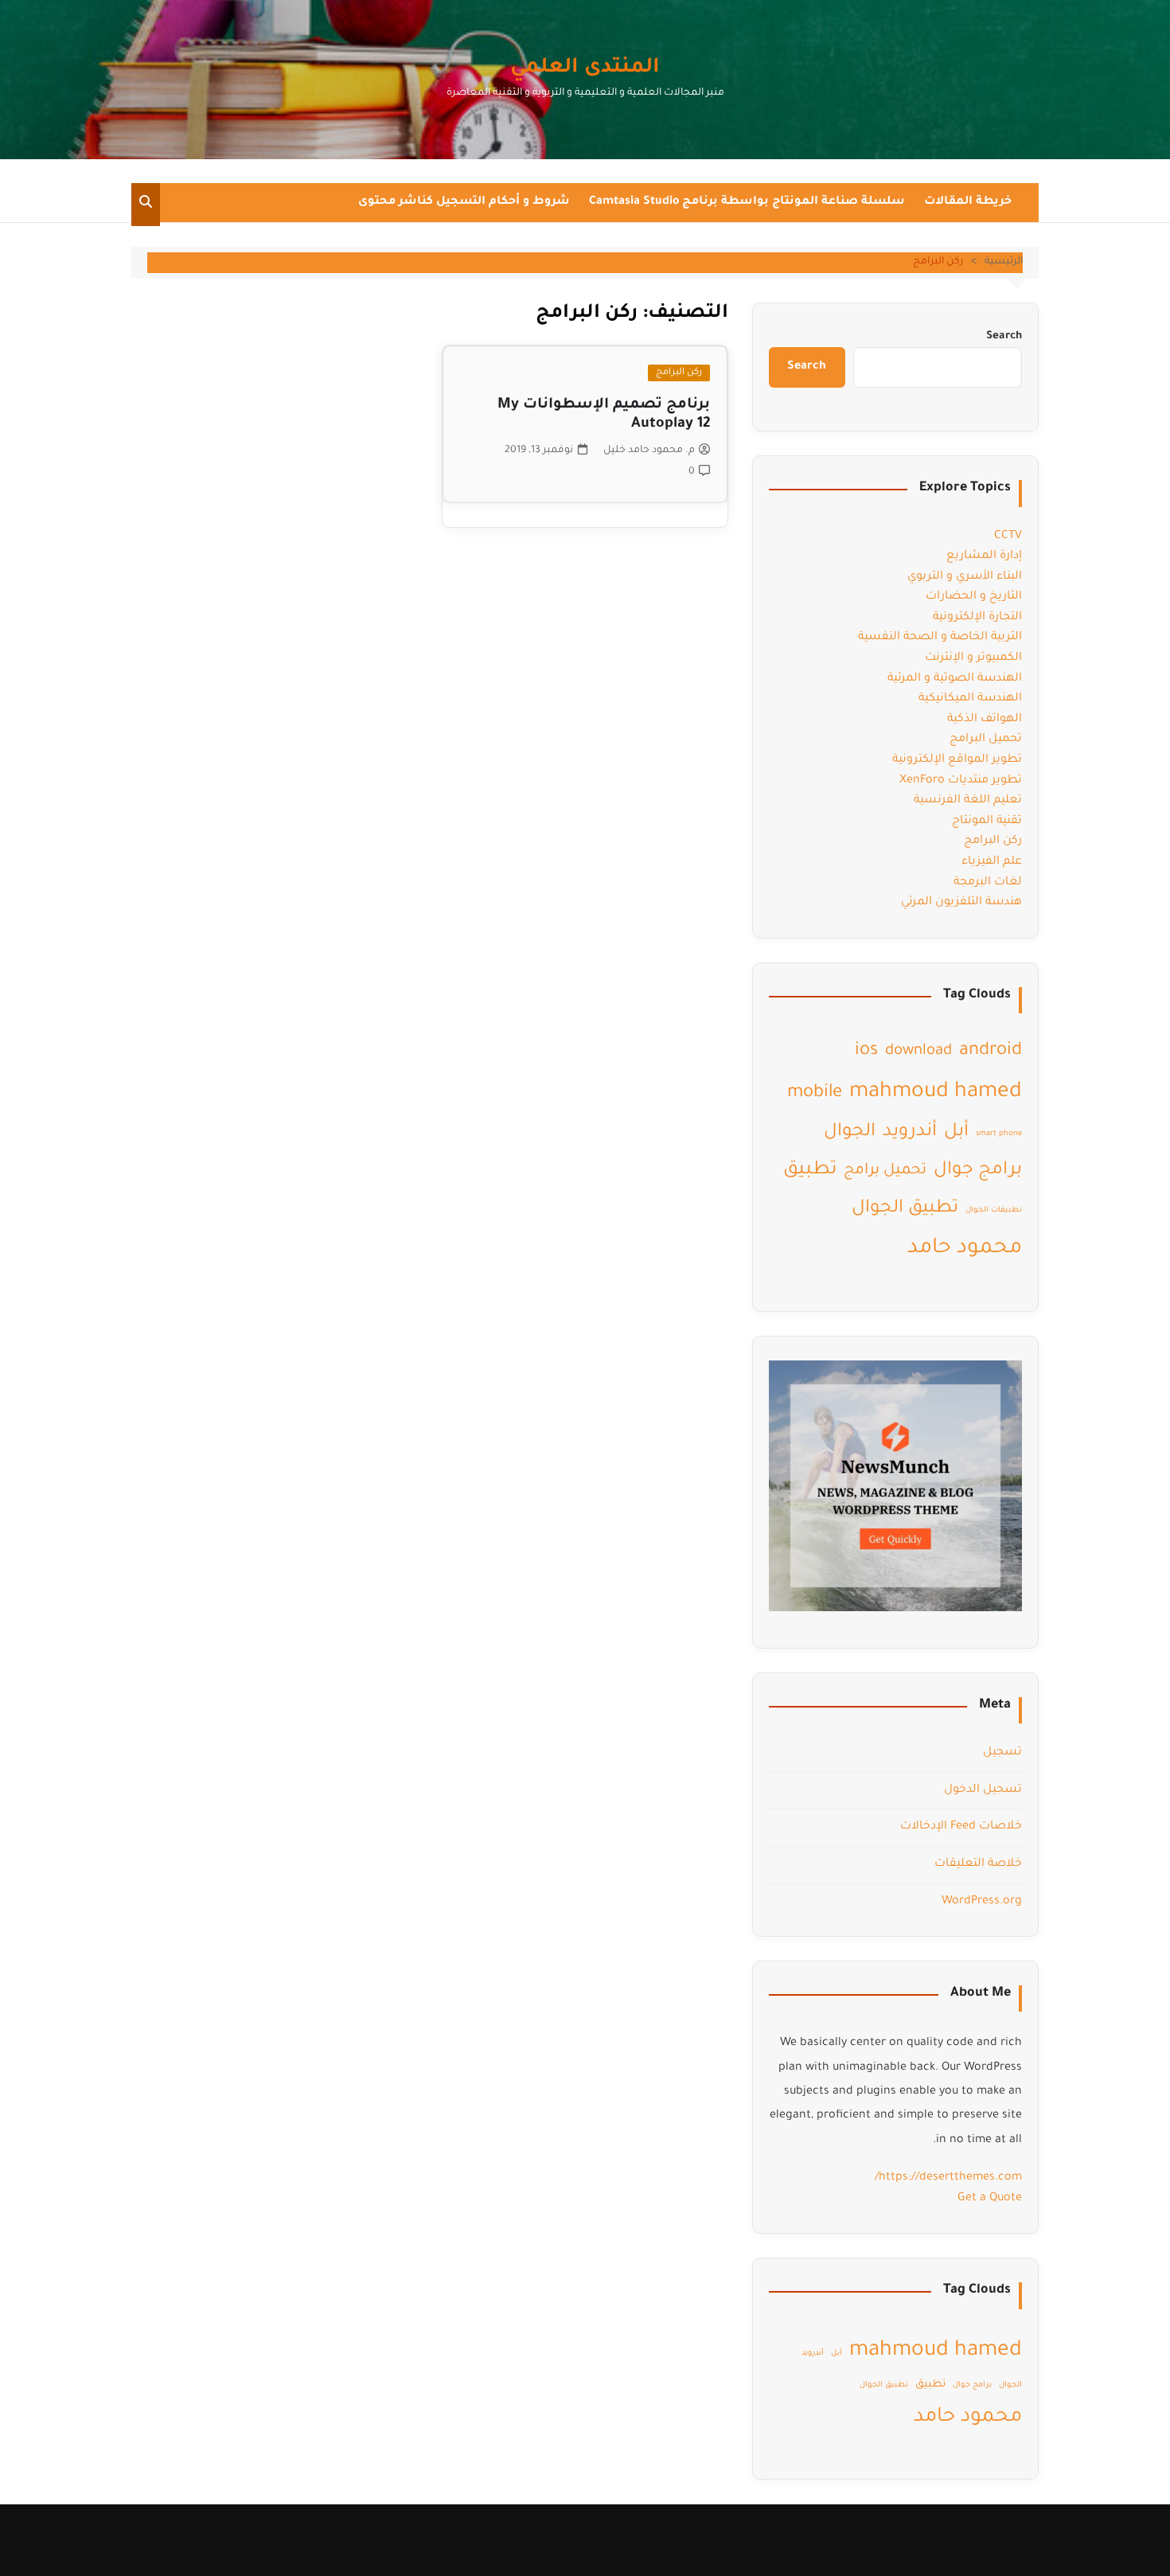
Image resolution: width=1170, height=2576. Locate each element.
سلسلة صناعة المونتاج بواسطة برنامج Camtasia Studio (747, 202)
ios (866, 1051)
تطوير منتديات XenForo (961, 781)
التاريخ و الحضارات (974, 597)
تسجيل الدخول (983, 1790)
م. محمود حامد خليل (649, 451)
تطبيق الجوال (905, 1209)
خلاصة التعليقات (978, 1864)
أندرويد (910, 1132)
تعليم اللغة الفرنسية (968, 801)
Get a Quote (990, 2199)
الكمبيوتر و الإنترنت (973, 658)
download (918, 1052)
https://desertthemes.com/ (948, 2178)
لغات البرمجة (988, 883)
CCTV (1008, 537)
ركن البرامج (679, 373)
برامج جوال (978, 1171)
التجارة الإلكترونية (977, 618)
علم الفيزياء (992, 862)
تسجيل (1002, 1753)
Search (1004, 336)
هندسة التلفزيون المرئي (961, 903)
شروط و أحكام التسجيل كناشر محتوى (464, 202)
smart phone (999, 1134)
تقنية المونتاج (987, 822)
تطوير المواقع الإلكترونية (957, 760)
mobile (815, 1093)
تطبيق (810, 1171)
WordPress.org (982, 1902)
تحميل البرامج (986, 740)
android (991, 1051)
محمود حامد (965, 1249)
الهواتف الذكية (985, 720)
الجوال (850, 1132)
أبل (956, 1132)
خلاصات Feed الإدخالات (961, 1827)
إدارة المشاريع (984, 556)
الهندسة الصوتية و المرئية (955, 679)
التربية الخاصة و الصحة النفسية (940, 638)
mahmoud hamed (936, 1093)
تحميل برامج (885, 1171)
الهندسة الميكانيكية (970, 699)
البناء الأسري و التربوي (965, 577)
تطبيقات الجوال (994, 1210)
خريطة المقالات (968, 202)
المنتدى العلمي (585, 68)
